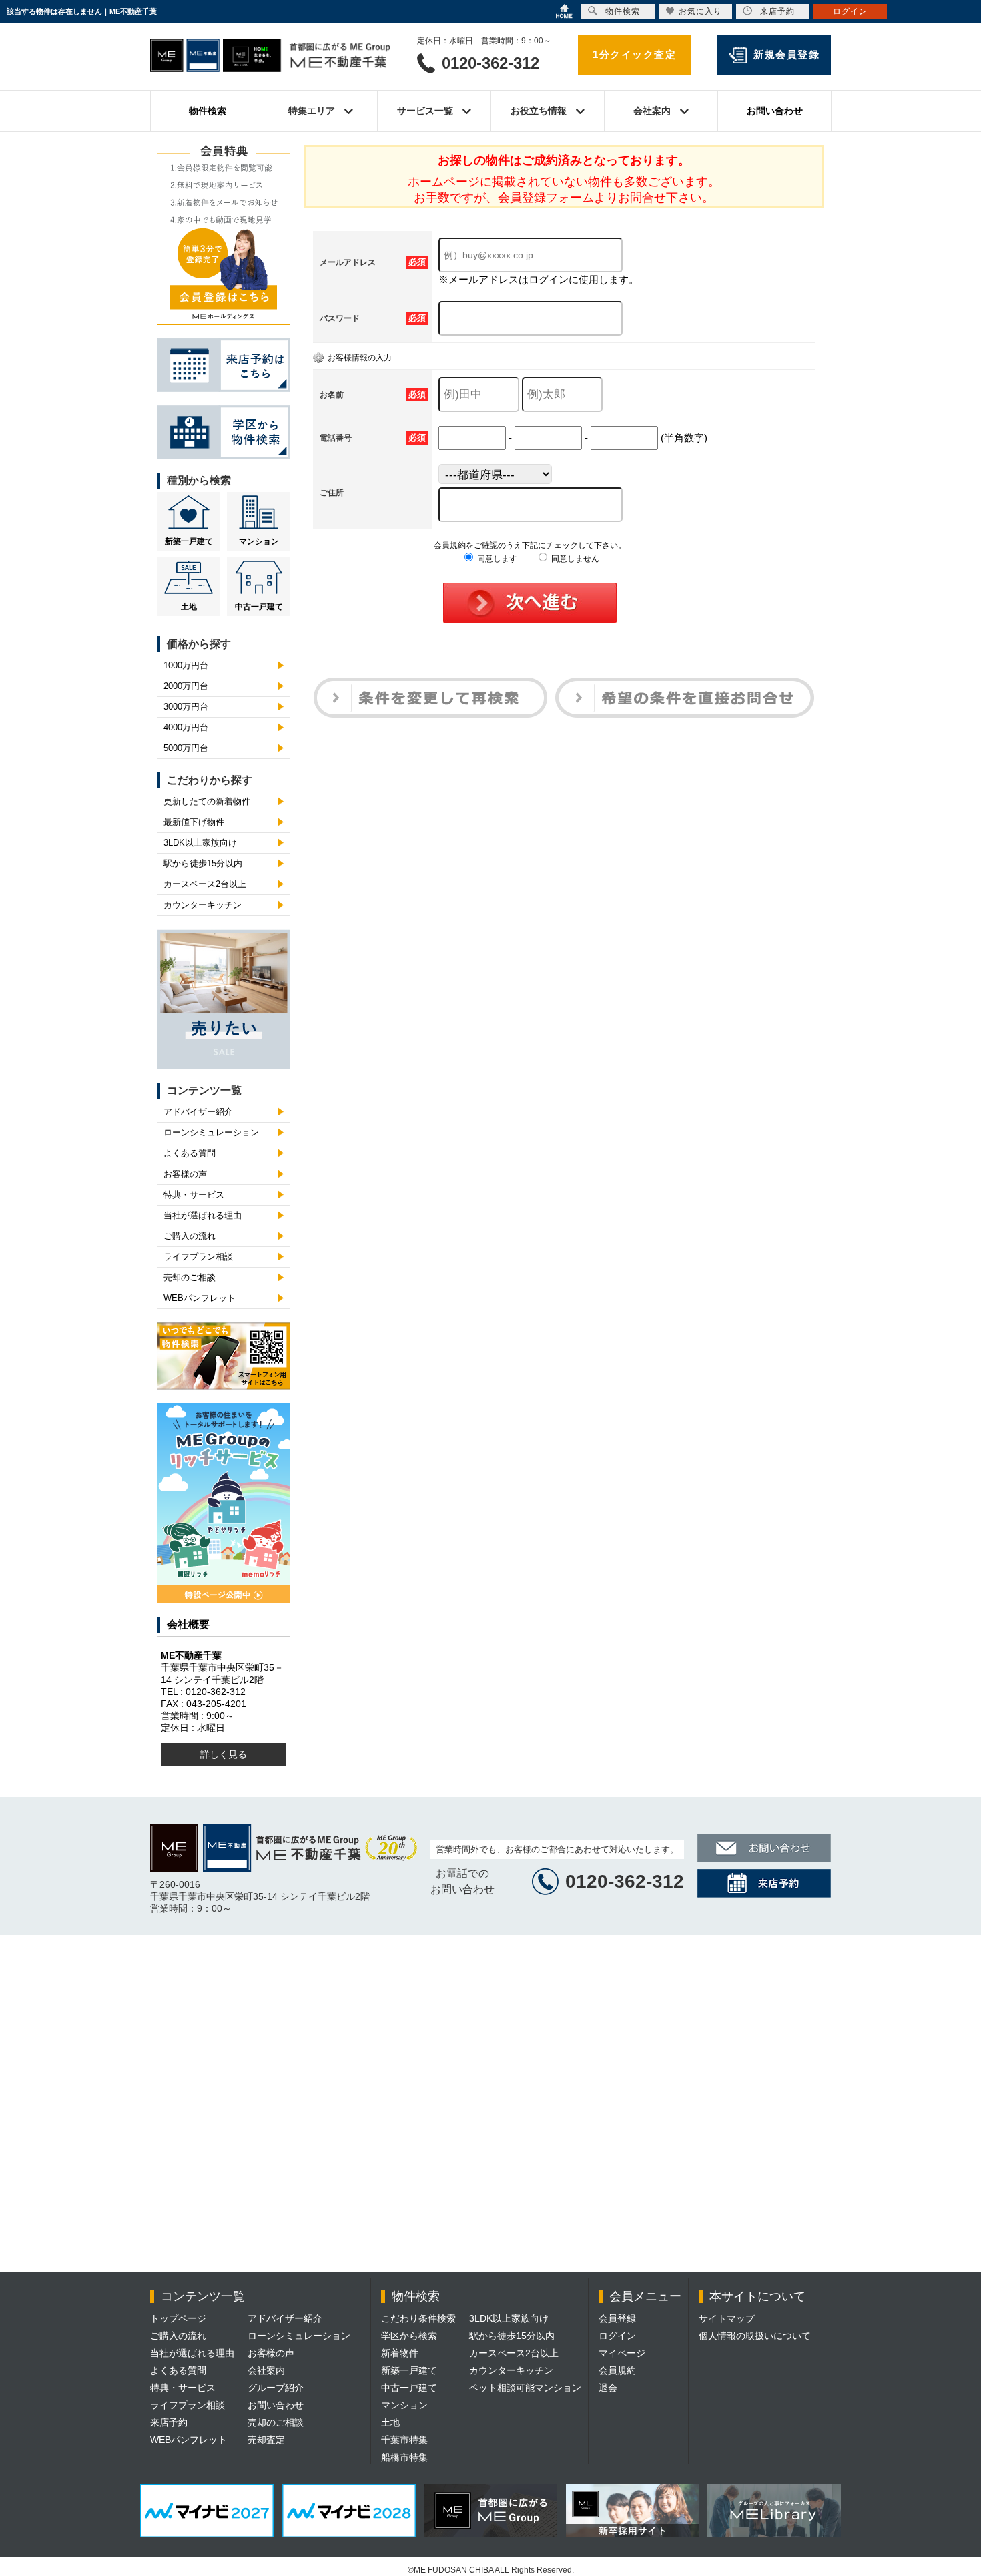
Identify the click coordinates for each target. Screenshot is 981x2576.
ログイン (617, 2336)
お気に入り (700, 11)
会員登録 (617, 2318)
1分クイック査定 (634, 54)
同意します (496, 559)
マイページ (622, 2353)
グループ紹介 (276, 2388)
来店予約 (169, 2422)
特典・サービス (194, 1195)
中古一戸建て (259, 607)
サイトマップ (727, 2318)
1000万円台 (186, 665)
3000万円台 (186, 707)
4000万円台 (186, 727)
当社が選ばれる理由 (203, 1215)
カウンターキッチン (203, 905)
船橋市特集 (404, 2457)
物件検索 (208, 111)
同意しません (574, 559)
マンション (259, 541)
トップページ (178, 2318)
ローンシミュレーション (211, 1132)
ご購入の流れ (190, 1236)
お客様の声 (185, 1174)
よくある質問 (190, 1153)
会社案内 (266, 2370)
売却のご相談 (190, 1277)
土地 (189, 607)
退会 (608, 2388)
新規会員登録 (786, 54)
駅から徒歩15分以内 (203, 863)
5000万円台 (186, 748)
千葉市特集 (404, 2440)
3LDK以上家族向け (200, 843)
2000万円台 (186, 686)
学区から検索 (409, 2336)
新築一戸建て (189, 541)
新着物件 (400, 2353)
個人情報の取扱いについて (755, 2336)
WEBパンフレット (200, 1298)
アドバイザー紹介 (198, 1112)
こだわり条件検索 (418, 2318)
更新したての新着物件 (207, 801)
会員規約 (617, 2370)
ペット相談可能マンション (525, 2388)
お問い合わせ (775, 111)
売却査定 (266, 2440)
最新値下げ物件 (194, 822)
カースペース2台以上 (205, 884)
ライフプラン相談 (198, 1257)
